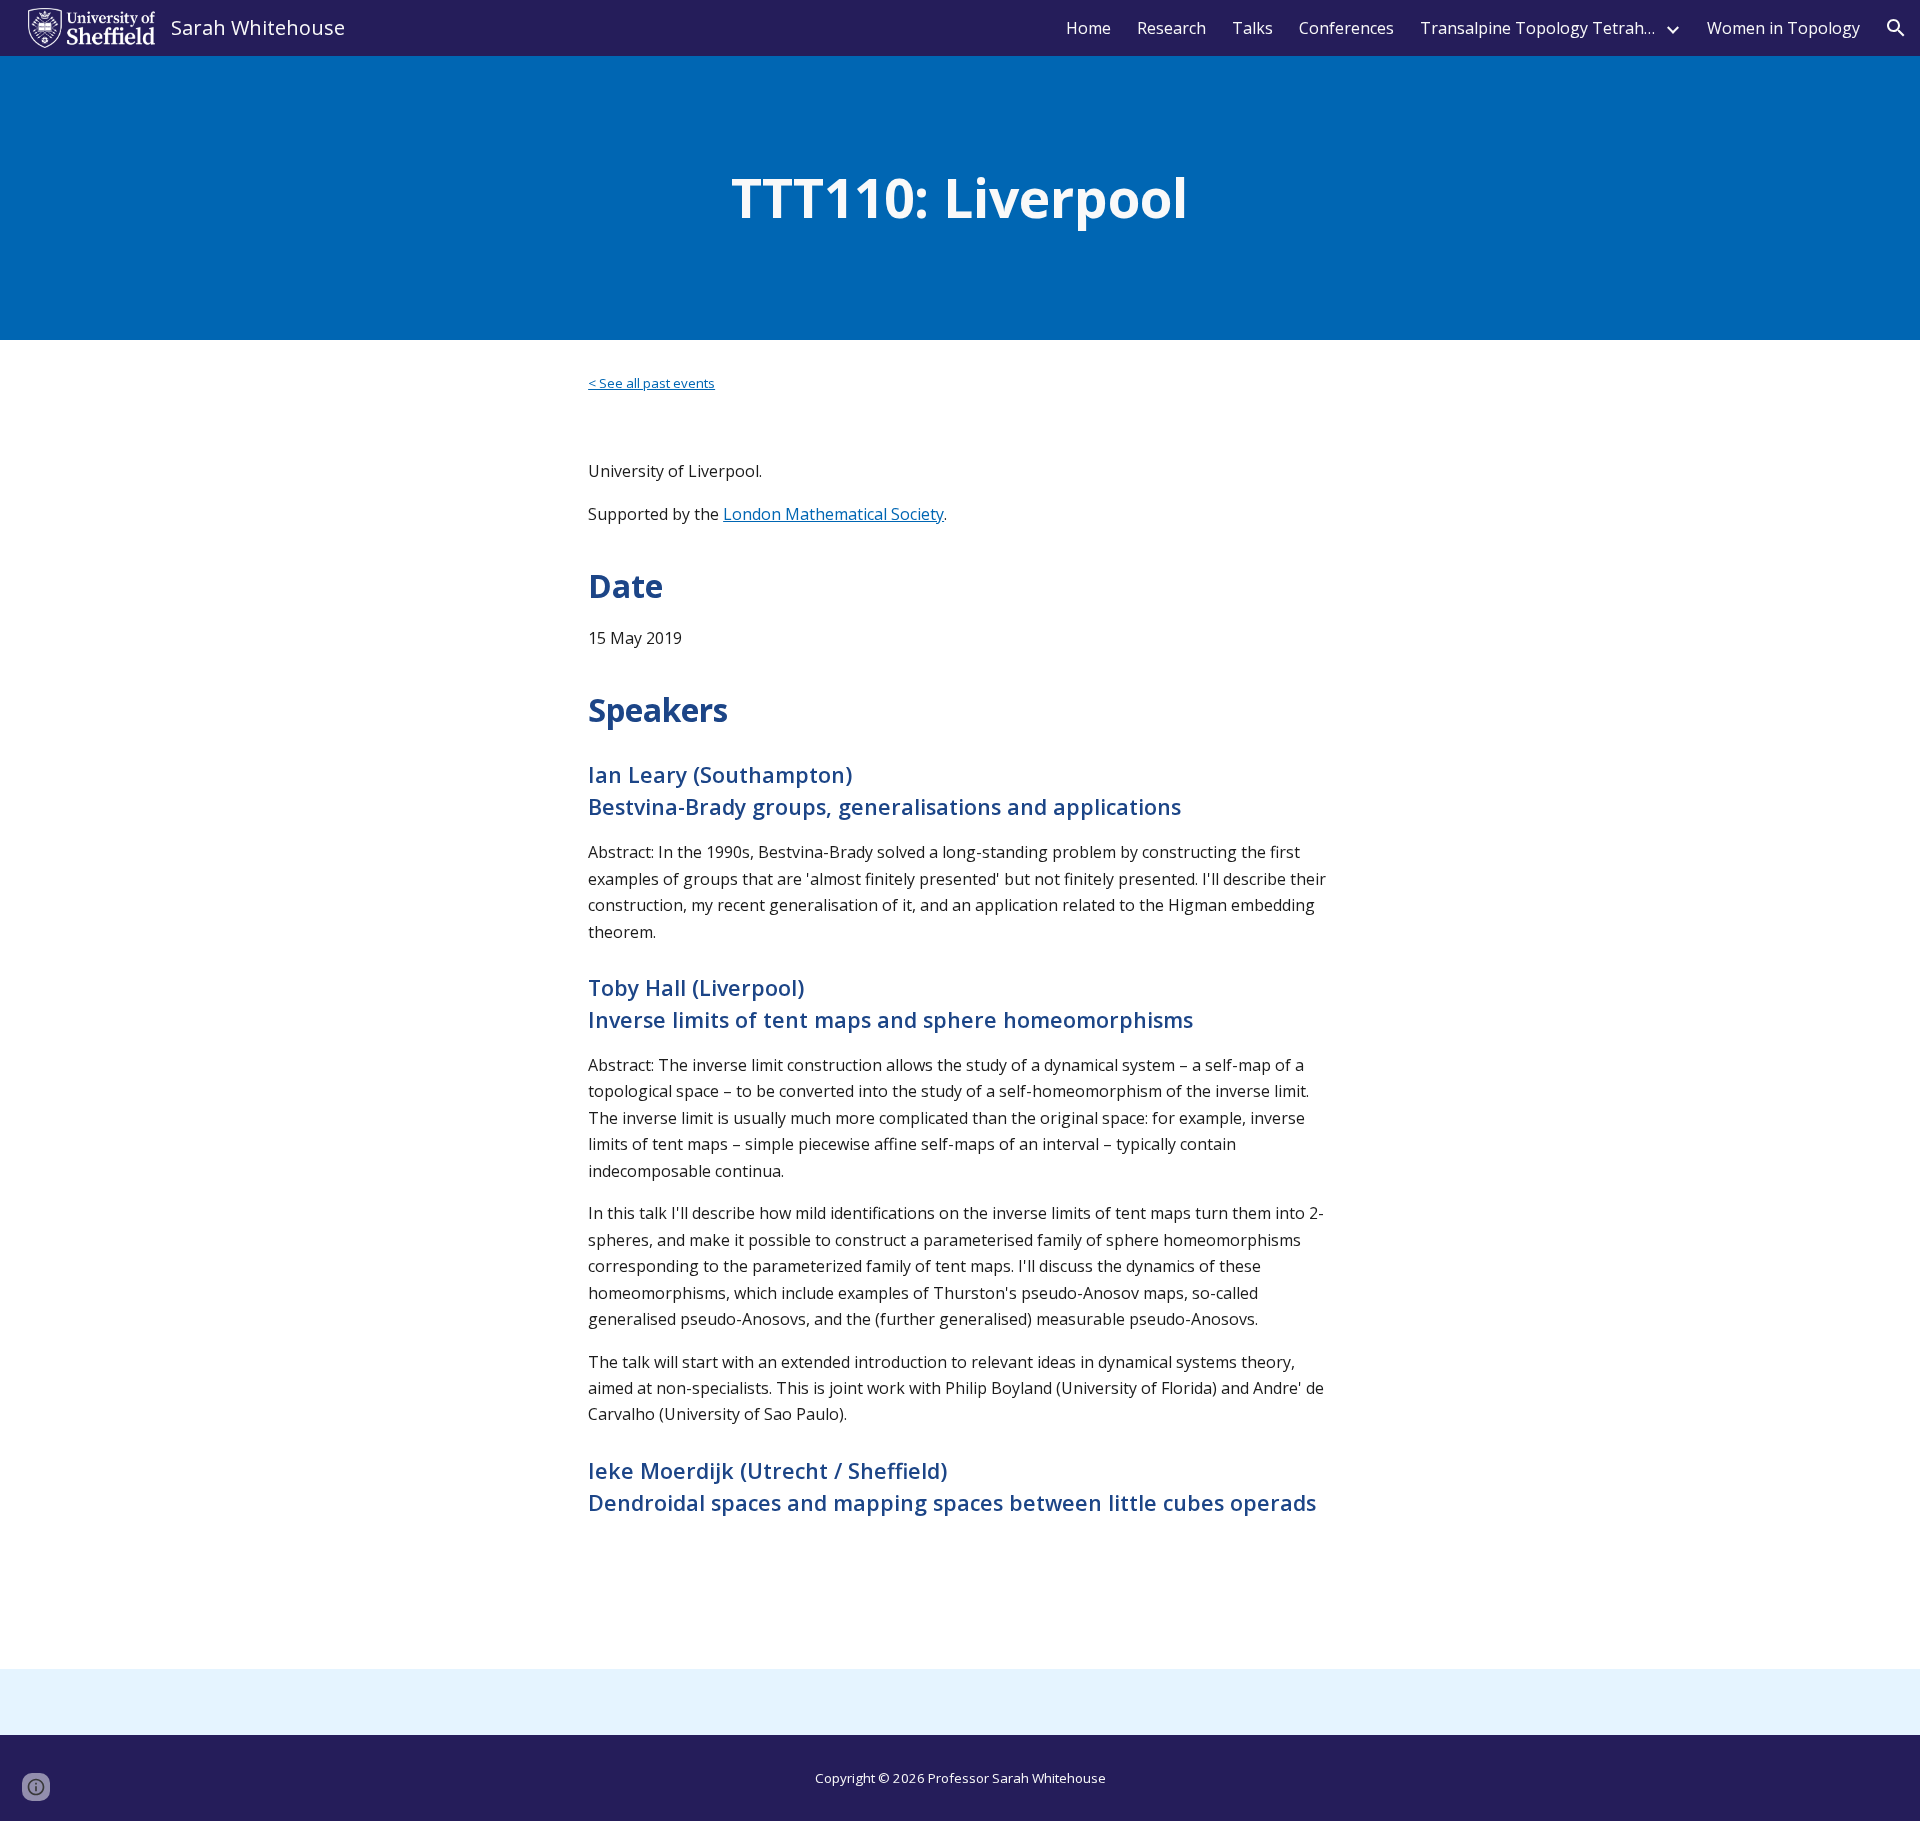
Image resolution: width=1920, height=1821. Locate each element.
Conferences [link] (1346, 28)
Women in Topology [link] (1783, 28)
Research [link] (1171, 28)
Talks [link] (1252, 28)
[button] (1896, 28)
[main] (960, 198)
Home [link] (1088, 28)
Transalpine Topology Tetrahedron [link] (1540, 28)
